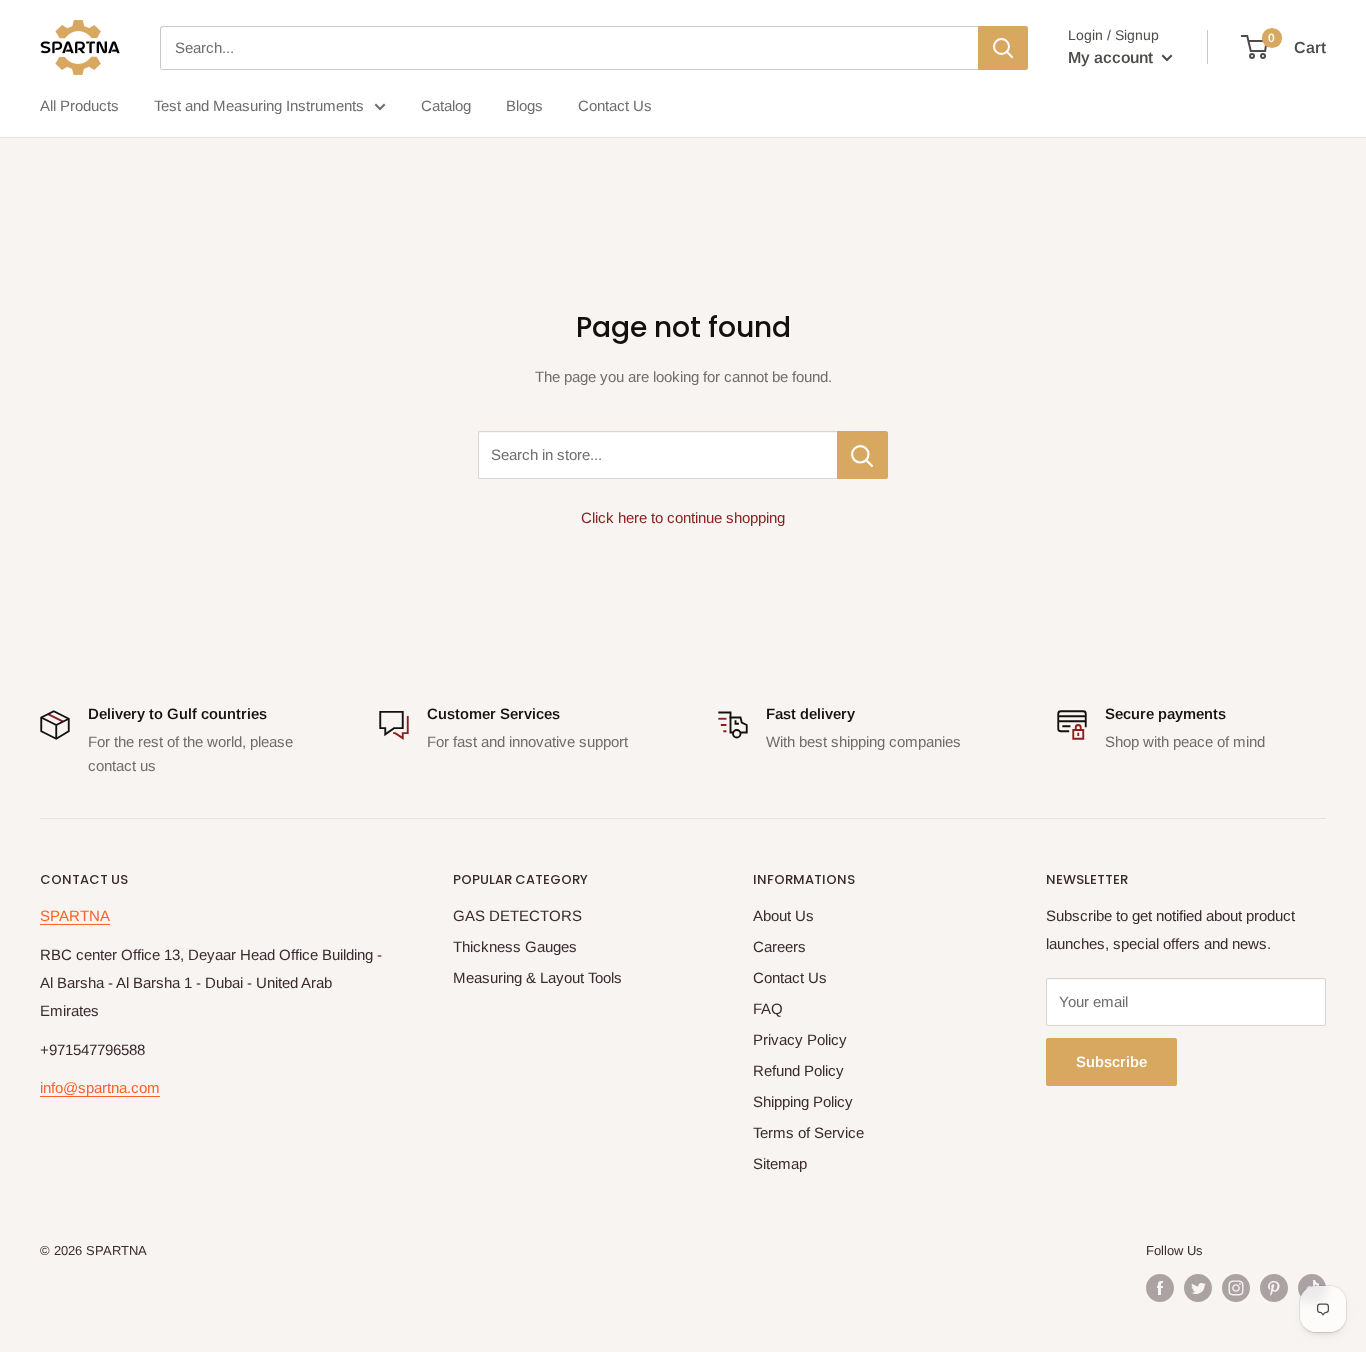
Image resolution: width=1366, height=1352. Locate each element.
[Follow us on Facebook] (1160, 1288)
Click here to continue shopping (683, 517)
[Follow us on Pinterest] (1274, 1288)
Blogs (524, 105)
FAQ (768, 1008)
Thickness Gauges (515, 946)
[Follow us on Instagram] (1236, 1288)
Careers (779, 946)
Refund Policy (798, 1070)
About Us (783, 915)
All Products (79, 105)
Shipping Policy (803, 1101)
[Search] (1003, 48)
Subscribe (1111, 1061)
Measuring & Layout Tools (537, 977)
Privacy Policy (800, 1039)
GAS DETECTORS (517, 915)
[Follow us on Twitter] (1198, 1288)
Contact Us (615, 105)
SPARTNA (75, 915)
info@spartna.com (100, 1087)
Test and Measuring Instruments (259, 105)
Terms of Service (808, 1132)
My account (1112, 57)
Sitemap (780, 1163)
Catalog (446, 105)
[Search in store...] (862, 455)
